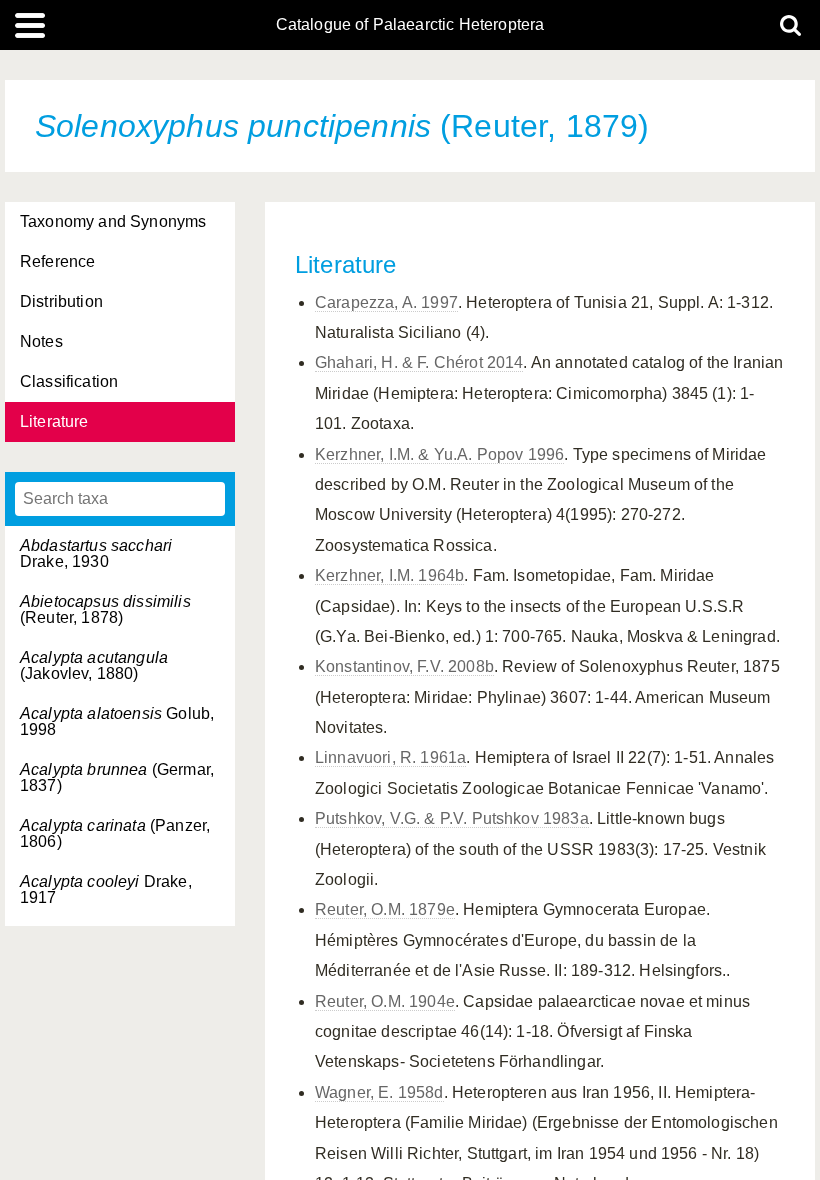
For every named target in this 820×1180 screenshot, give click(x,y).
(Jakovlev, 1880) (94, 665)
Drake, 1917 (106, 889)
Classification (69, 381)
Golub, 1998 (117, 721)
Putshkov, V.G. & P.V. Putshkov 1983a (452, 818)
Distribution (61, 301)
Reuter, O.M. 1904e (385, 1001)
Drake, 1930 (96, 553)
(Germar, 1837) (117, 777)
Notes (41, 341)
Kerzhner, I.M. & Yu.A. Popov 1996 (439, 454)
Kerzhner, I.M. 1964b (389, 575)
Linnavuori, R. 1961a (390, 757)
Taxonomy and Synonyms (113, 221)
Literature (54, 421)
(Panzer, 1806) (115, 833)
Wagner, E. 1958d (379, 1092)
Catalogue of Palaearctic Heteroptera (410, 25)
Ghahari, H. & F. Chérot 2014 (419, 362)
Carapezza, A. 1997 (386, 302)
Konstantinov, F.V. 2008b (404, 666)
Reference (57, 261)
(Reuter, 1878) (105, 609)
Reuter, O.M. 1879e (385, 909)
